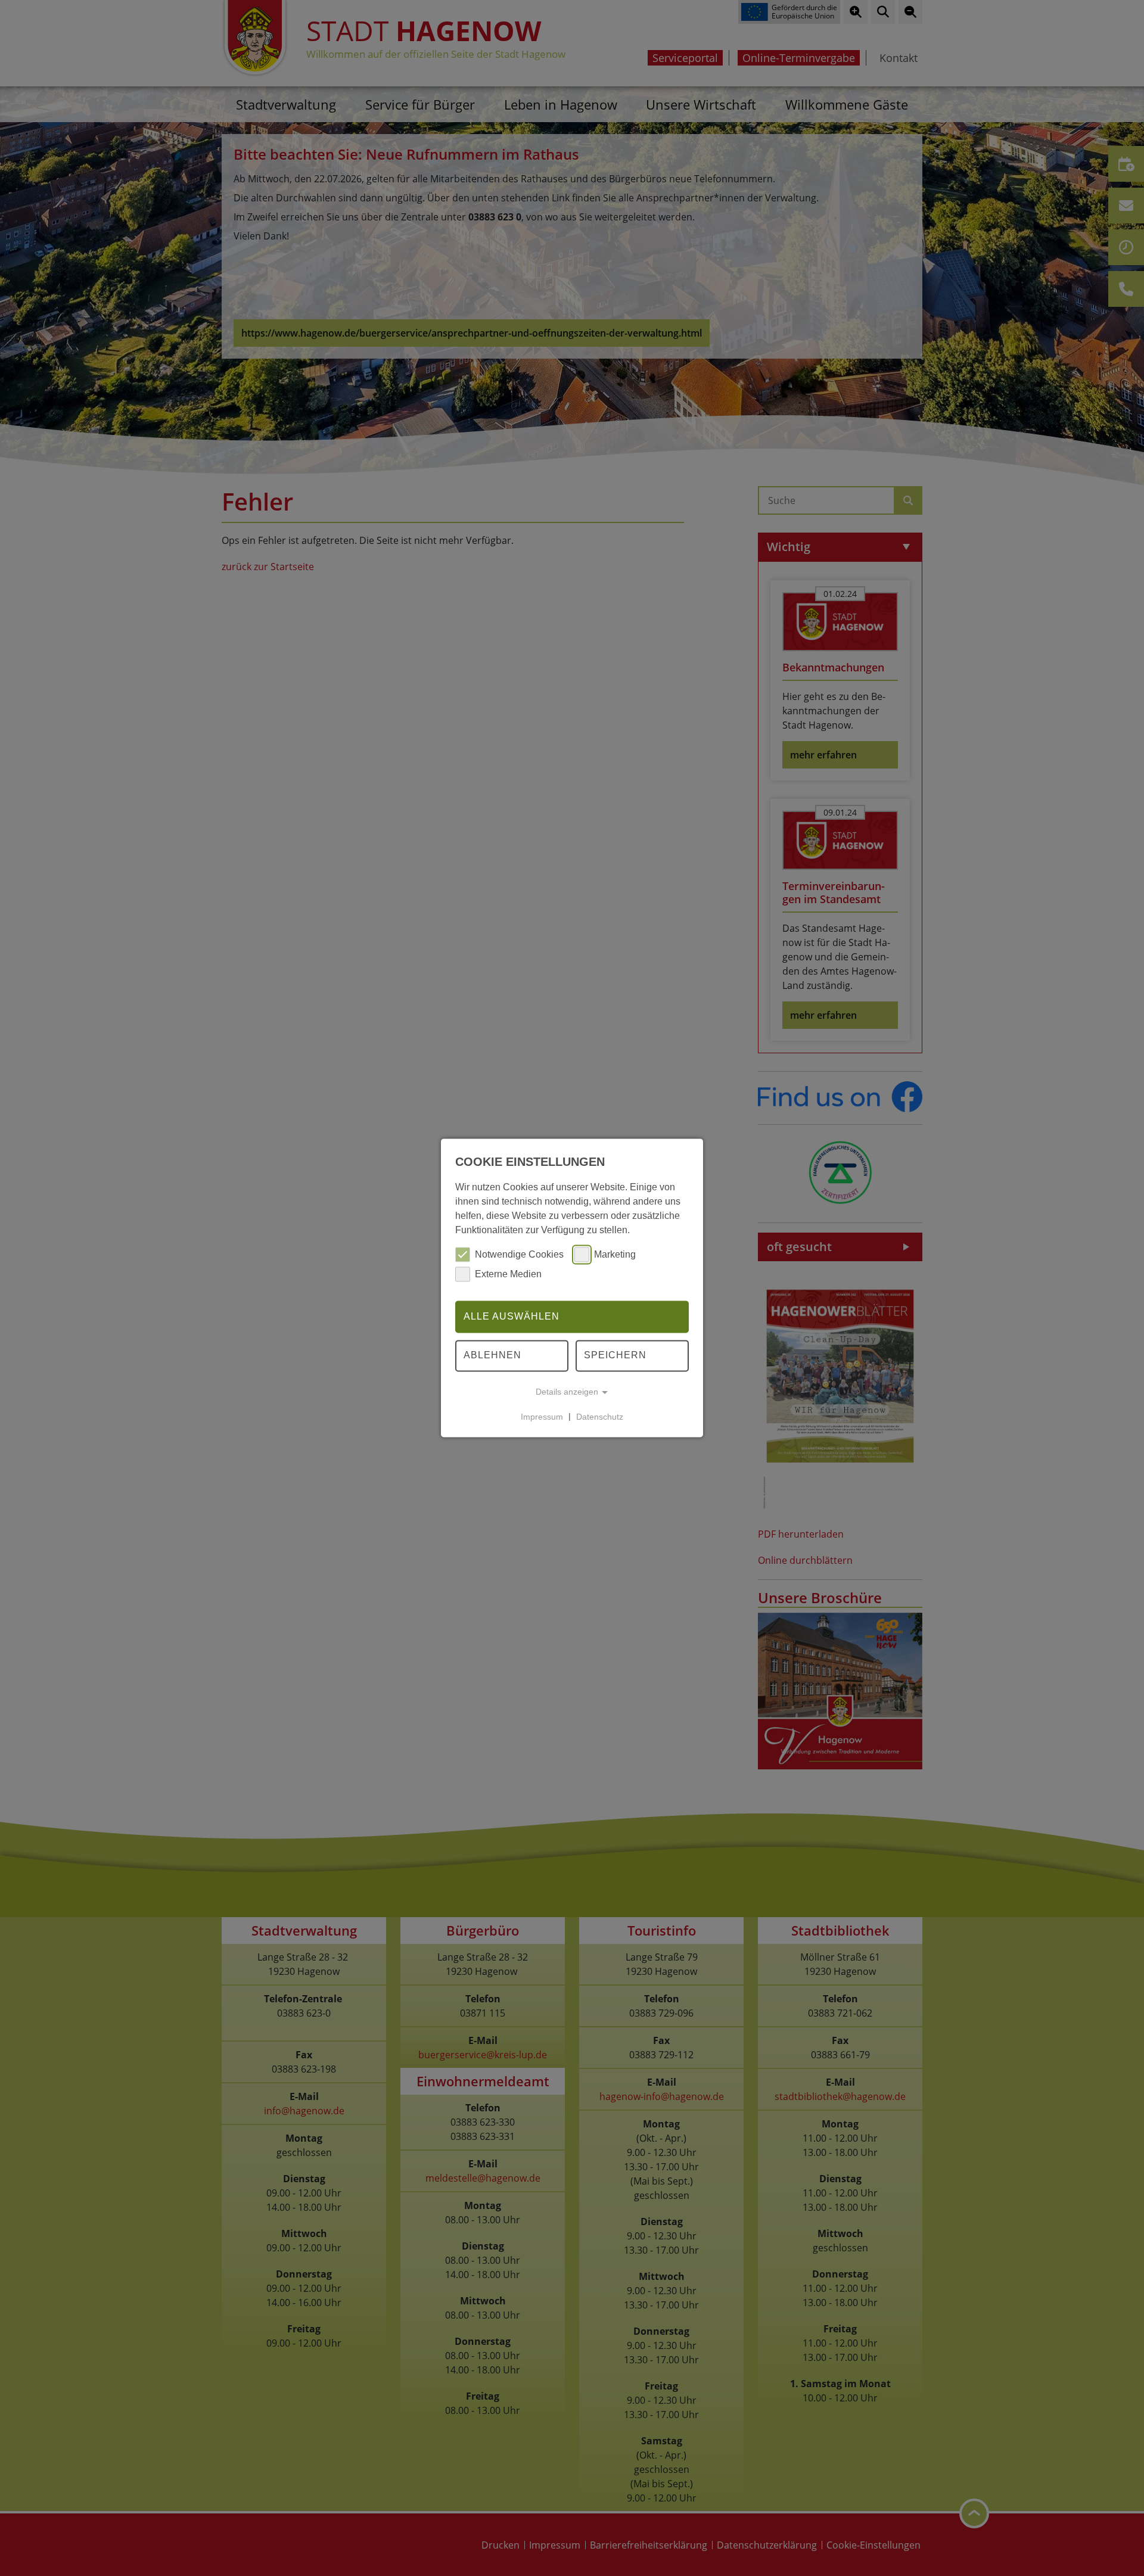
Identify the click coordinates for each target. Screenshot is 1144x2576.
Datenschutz (600, 1417)
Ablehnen (492, 1356)
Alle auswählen (512, 1316)
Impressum (542, 1417)
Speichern (615, 1356)
